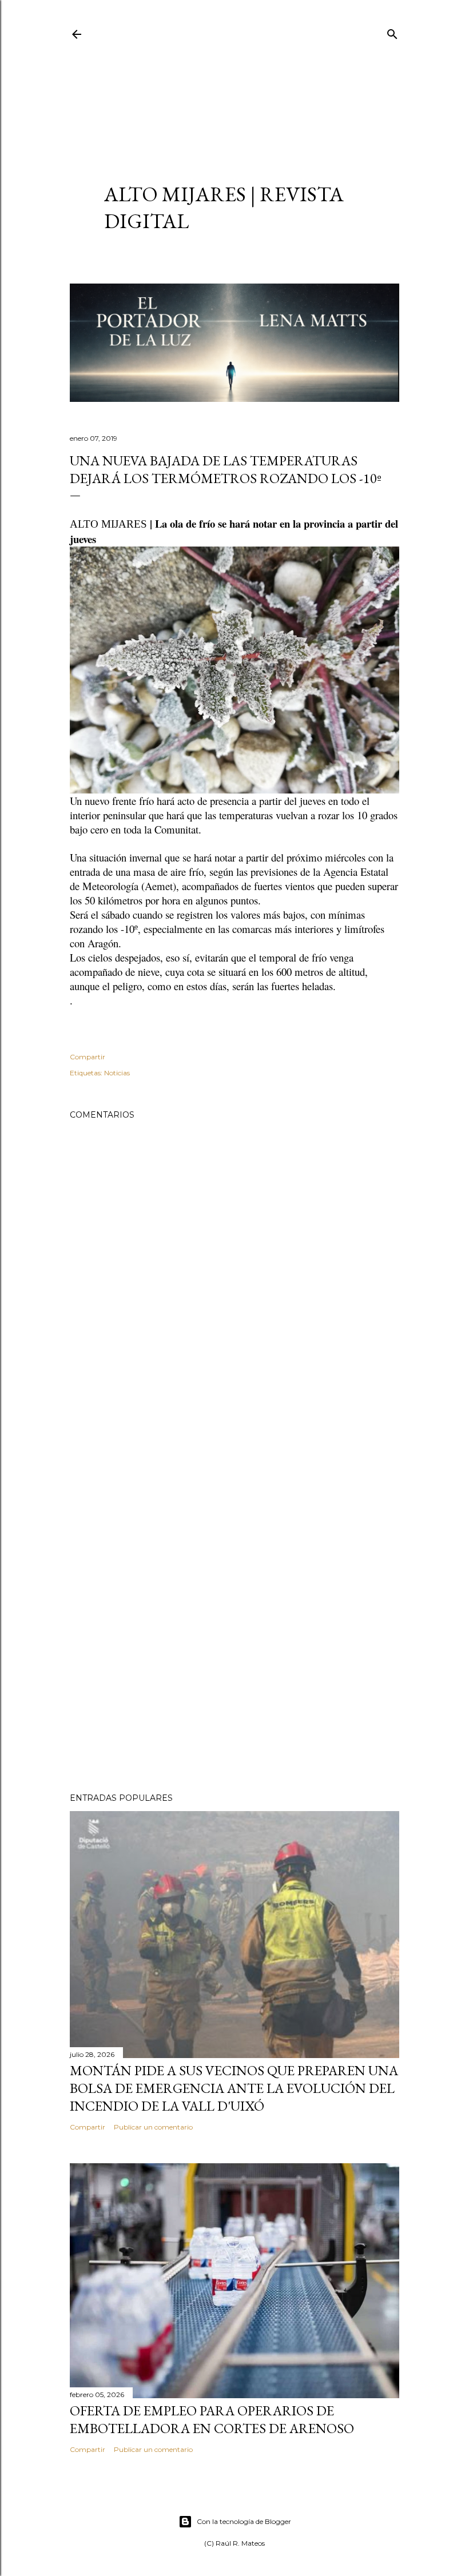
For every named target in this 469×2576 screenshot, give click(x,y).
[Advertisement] (234, 101)
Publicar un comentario (153, 2127)
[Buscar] (392, 32)
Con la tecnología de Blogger (244, 2521)
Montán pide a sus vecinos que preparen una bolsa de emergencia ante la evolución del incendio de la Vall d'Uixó (234, 2088)
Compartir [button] (88, 1057)
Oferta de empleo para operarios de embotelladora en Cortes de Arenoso (212, 2419)
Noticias (117, 1073)
